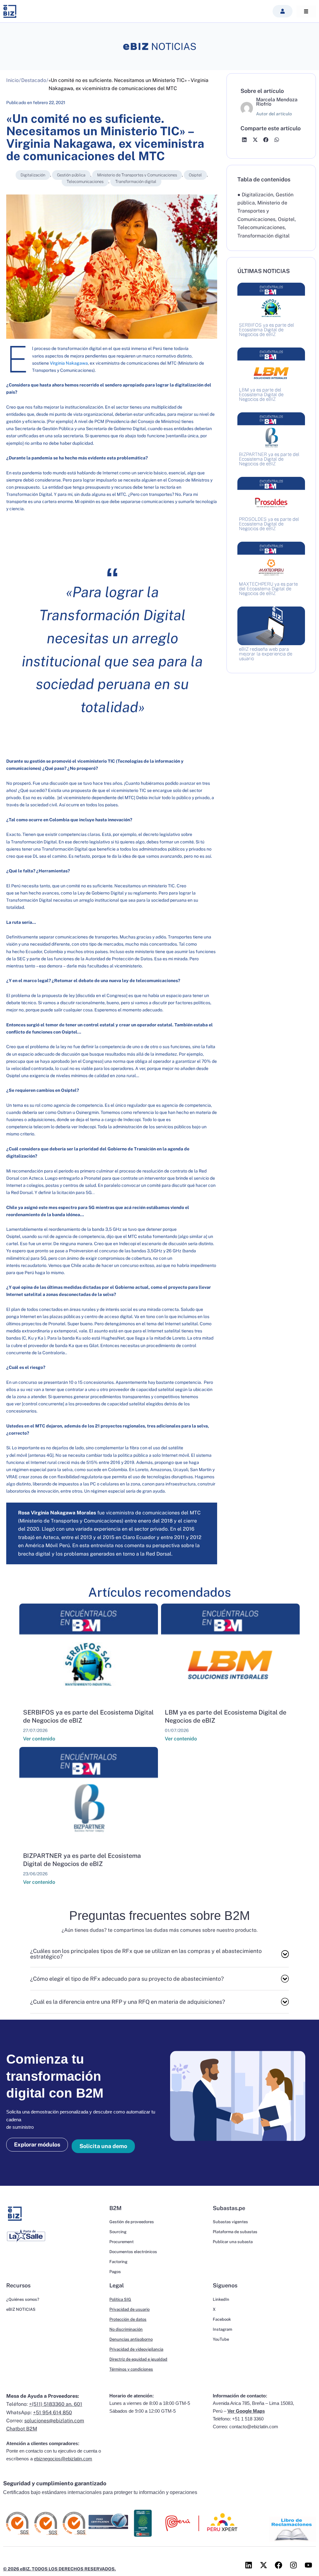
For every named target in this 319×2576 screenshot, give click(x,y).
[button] (283, 11)
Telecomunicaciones (85, 182)
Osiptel (195, 175)
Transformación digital (136, 182)
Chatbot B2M (22, 2429)
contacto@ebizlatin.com (254, 2427)
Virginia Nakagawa (69, 363)
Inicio (12, 80)
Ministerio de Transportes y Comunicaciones (137, 175)
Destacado (34, 80)
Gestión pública (71, 175)
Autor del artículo (274, 114)
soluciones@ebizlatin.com (54, 2421)
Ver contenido (39, 1739)
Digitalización (33, 175)
